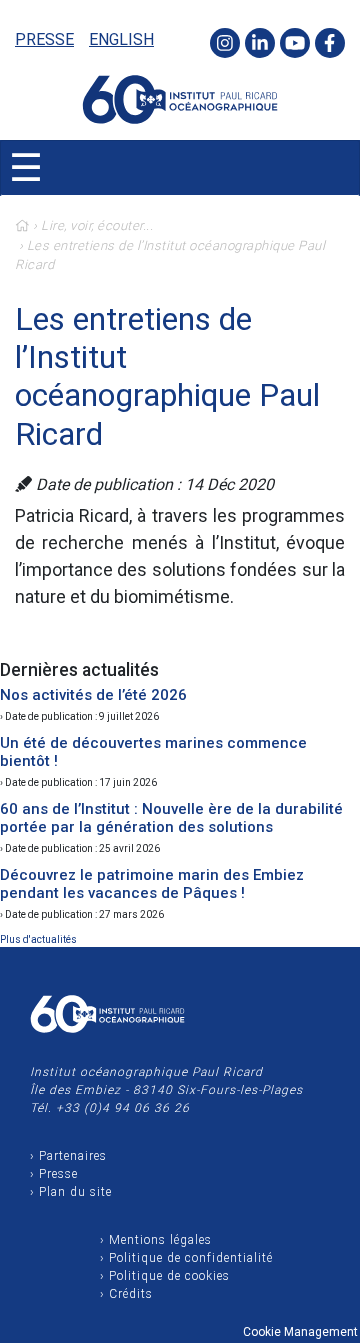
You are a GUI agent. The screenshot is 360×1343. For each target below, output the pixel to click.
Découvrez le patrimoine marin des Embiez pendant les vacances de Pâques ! (152, 884)
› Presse (54, 1174)
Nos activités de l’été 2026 (93, 695)
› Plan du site (71, 1192)
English (121, 39)
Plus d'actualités (38, 939)
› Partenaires (68, 1156)
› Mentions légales (156, 1240)
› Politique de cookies (165, 1276)
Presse (44, 39)
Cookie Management (300, 1332)
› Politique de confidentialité (186, 1258)
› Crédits (126, 1294)
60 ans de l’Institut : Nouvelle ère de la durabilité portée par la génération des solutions (171, 818)
